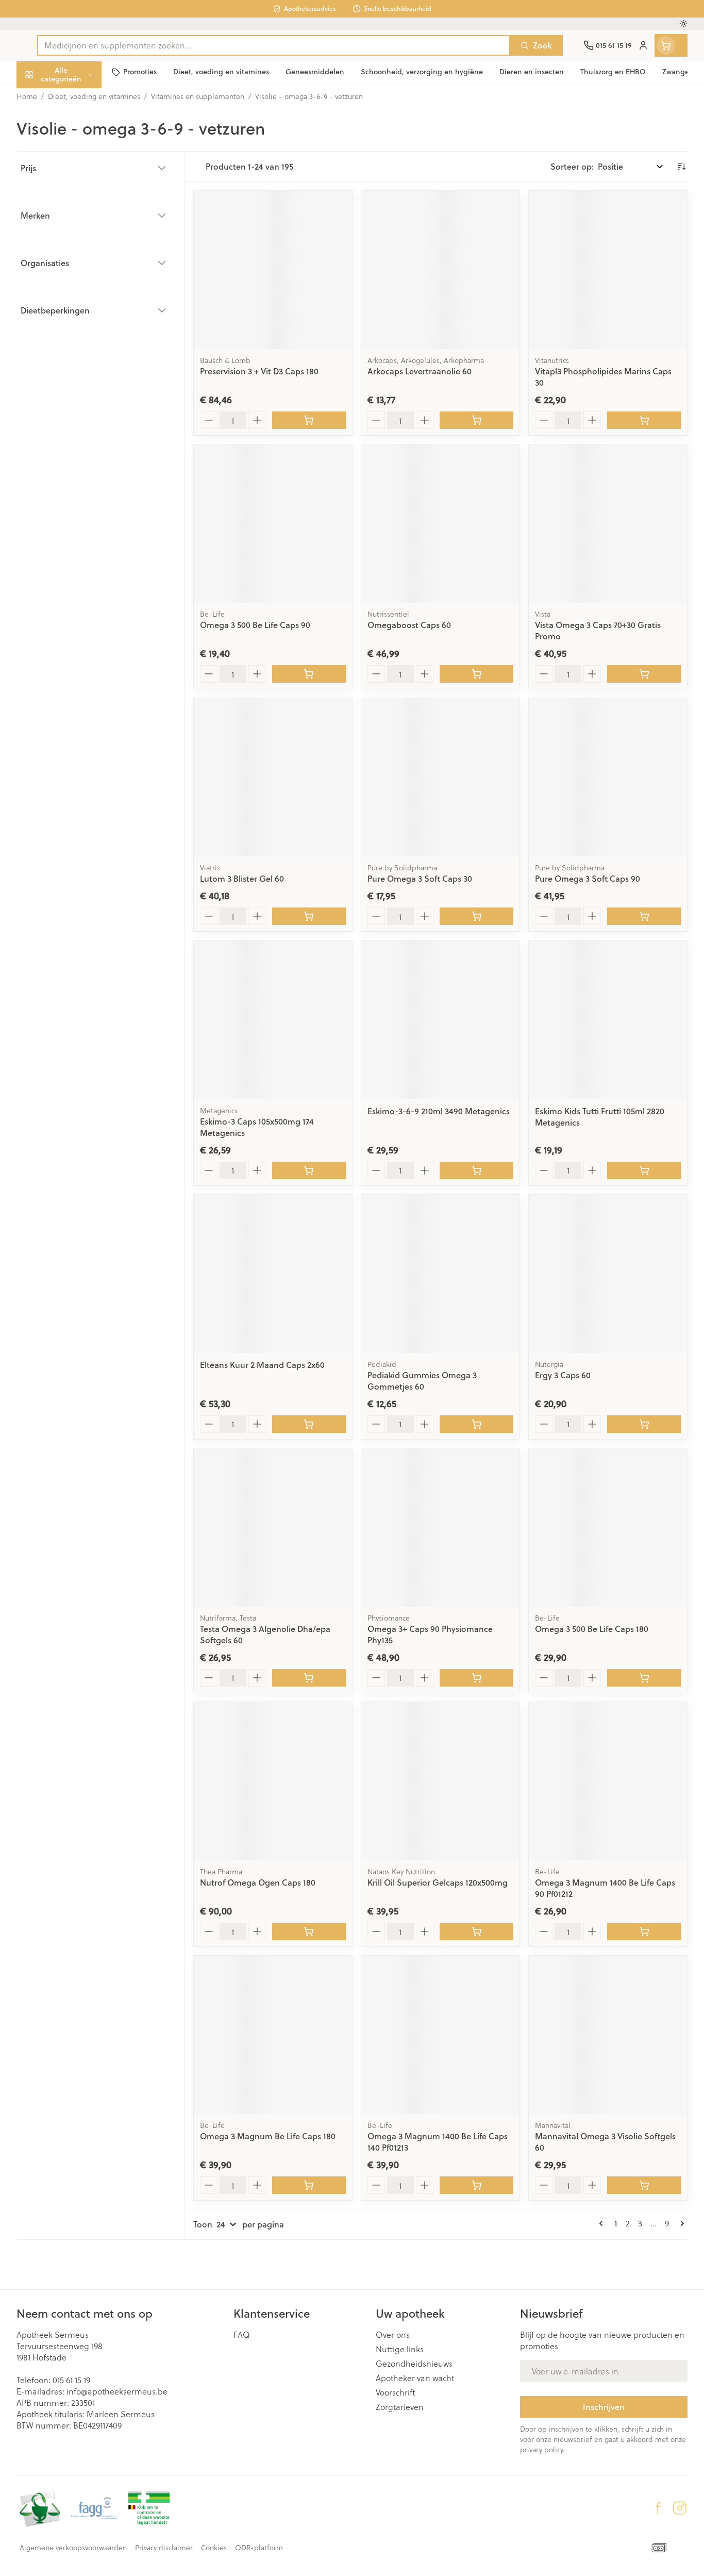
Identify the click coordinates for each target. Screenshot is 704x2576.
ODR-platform (259, 2548)
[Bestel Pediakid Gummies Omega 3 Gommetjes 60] (476, 1424)
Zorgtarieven (400, 2407)
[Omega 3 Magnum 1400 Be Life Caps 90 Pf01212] (608, 1781)
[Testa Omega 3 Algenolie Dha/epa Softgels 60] (273, 1528)
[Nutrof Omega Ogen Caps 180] (273, 1781)
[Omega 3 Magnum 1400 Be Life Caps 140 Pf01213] (440, 2035)
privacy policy (541, 2449)
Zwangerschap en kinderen (82, 204)
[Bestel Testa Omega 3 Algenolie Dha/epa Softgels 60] (309, 1678)
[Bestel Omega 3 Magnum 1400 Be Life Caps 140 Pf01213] (476, 2185)
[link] (603, 2223)
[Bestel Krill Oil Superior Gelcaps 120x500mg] (476, 1931)
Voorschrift (396, 2392)
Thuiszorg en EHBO (82, 294)
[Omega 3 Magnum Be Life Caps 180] (273, 2035)
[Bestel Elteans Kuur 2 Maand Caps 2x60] (309, 1424)
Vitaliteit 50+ (82, 237)
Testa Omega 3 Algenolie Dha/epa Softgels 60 (265, 1634)
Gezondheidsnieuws (414, 2364)
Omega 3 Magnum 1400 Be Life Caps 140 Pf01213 (438, 2142)
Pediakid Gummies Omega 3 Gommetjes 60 (422, 1381)
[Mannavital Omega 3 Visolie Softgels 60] (608, 2035)
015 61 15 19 (71, 2380)
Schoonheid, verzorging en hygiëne (82, 130)
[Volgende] (680, 2223)
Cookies (214, 2548)
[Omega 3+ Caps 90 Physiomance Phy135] (440, 1528)
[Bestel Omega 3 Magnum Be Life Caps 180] (309, 2185)
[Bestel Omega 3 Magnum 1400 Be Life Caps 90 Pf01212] (644, 1931)
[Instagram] (680, 2508)
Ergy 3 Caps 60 (563, 1375)
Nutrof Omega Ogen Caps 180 (258, 1882)
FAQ (242, 2335)
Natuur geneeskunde (82, 265)
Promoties (44, 98)
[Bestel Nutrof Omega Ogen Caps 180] (309, 1931)
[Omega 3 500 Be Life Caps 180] (608, 1528)
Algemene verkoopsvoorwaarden (73, 2548)
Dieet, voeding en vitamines (82, 167)
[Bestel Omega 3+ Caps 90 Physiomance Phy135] (476, 1678)
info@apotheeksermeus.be (117, 2391)
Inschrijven (604, 2407)
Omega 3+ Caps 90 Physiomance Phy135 (430, 1634)
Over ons (393, 2335)
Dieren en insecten (82, 322)
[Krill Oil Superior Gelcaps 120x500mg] (440, 1781)
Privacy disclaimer (164, 2548)
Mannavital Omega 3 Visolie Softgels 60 (605, 2142)
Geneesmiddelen (82, 350)
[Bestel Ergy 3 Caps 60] (644, 1424)
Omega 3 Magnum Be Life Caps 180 (268, 2136)
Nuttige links (400, 2349)
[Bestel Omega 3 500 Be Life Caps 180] (644, 1678)
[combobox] (274, 45)
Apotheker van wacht (415, 2378)
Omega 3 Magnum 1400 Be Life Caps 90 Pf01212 (605, 1888)
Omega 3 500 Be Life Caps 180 (592, 1629)
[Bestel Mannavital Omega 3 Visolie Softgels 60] (644, 2185)
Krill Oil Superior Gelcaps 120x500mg (438, 1882)
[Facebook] (658, 2508)
